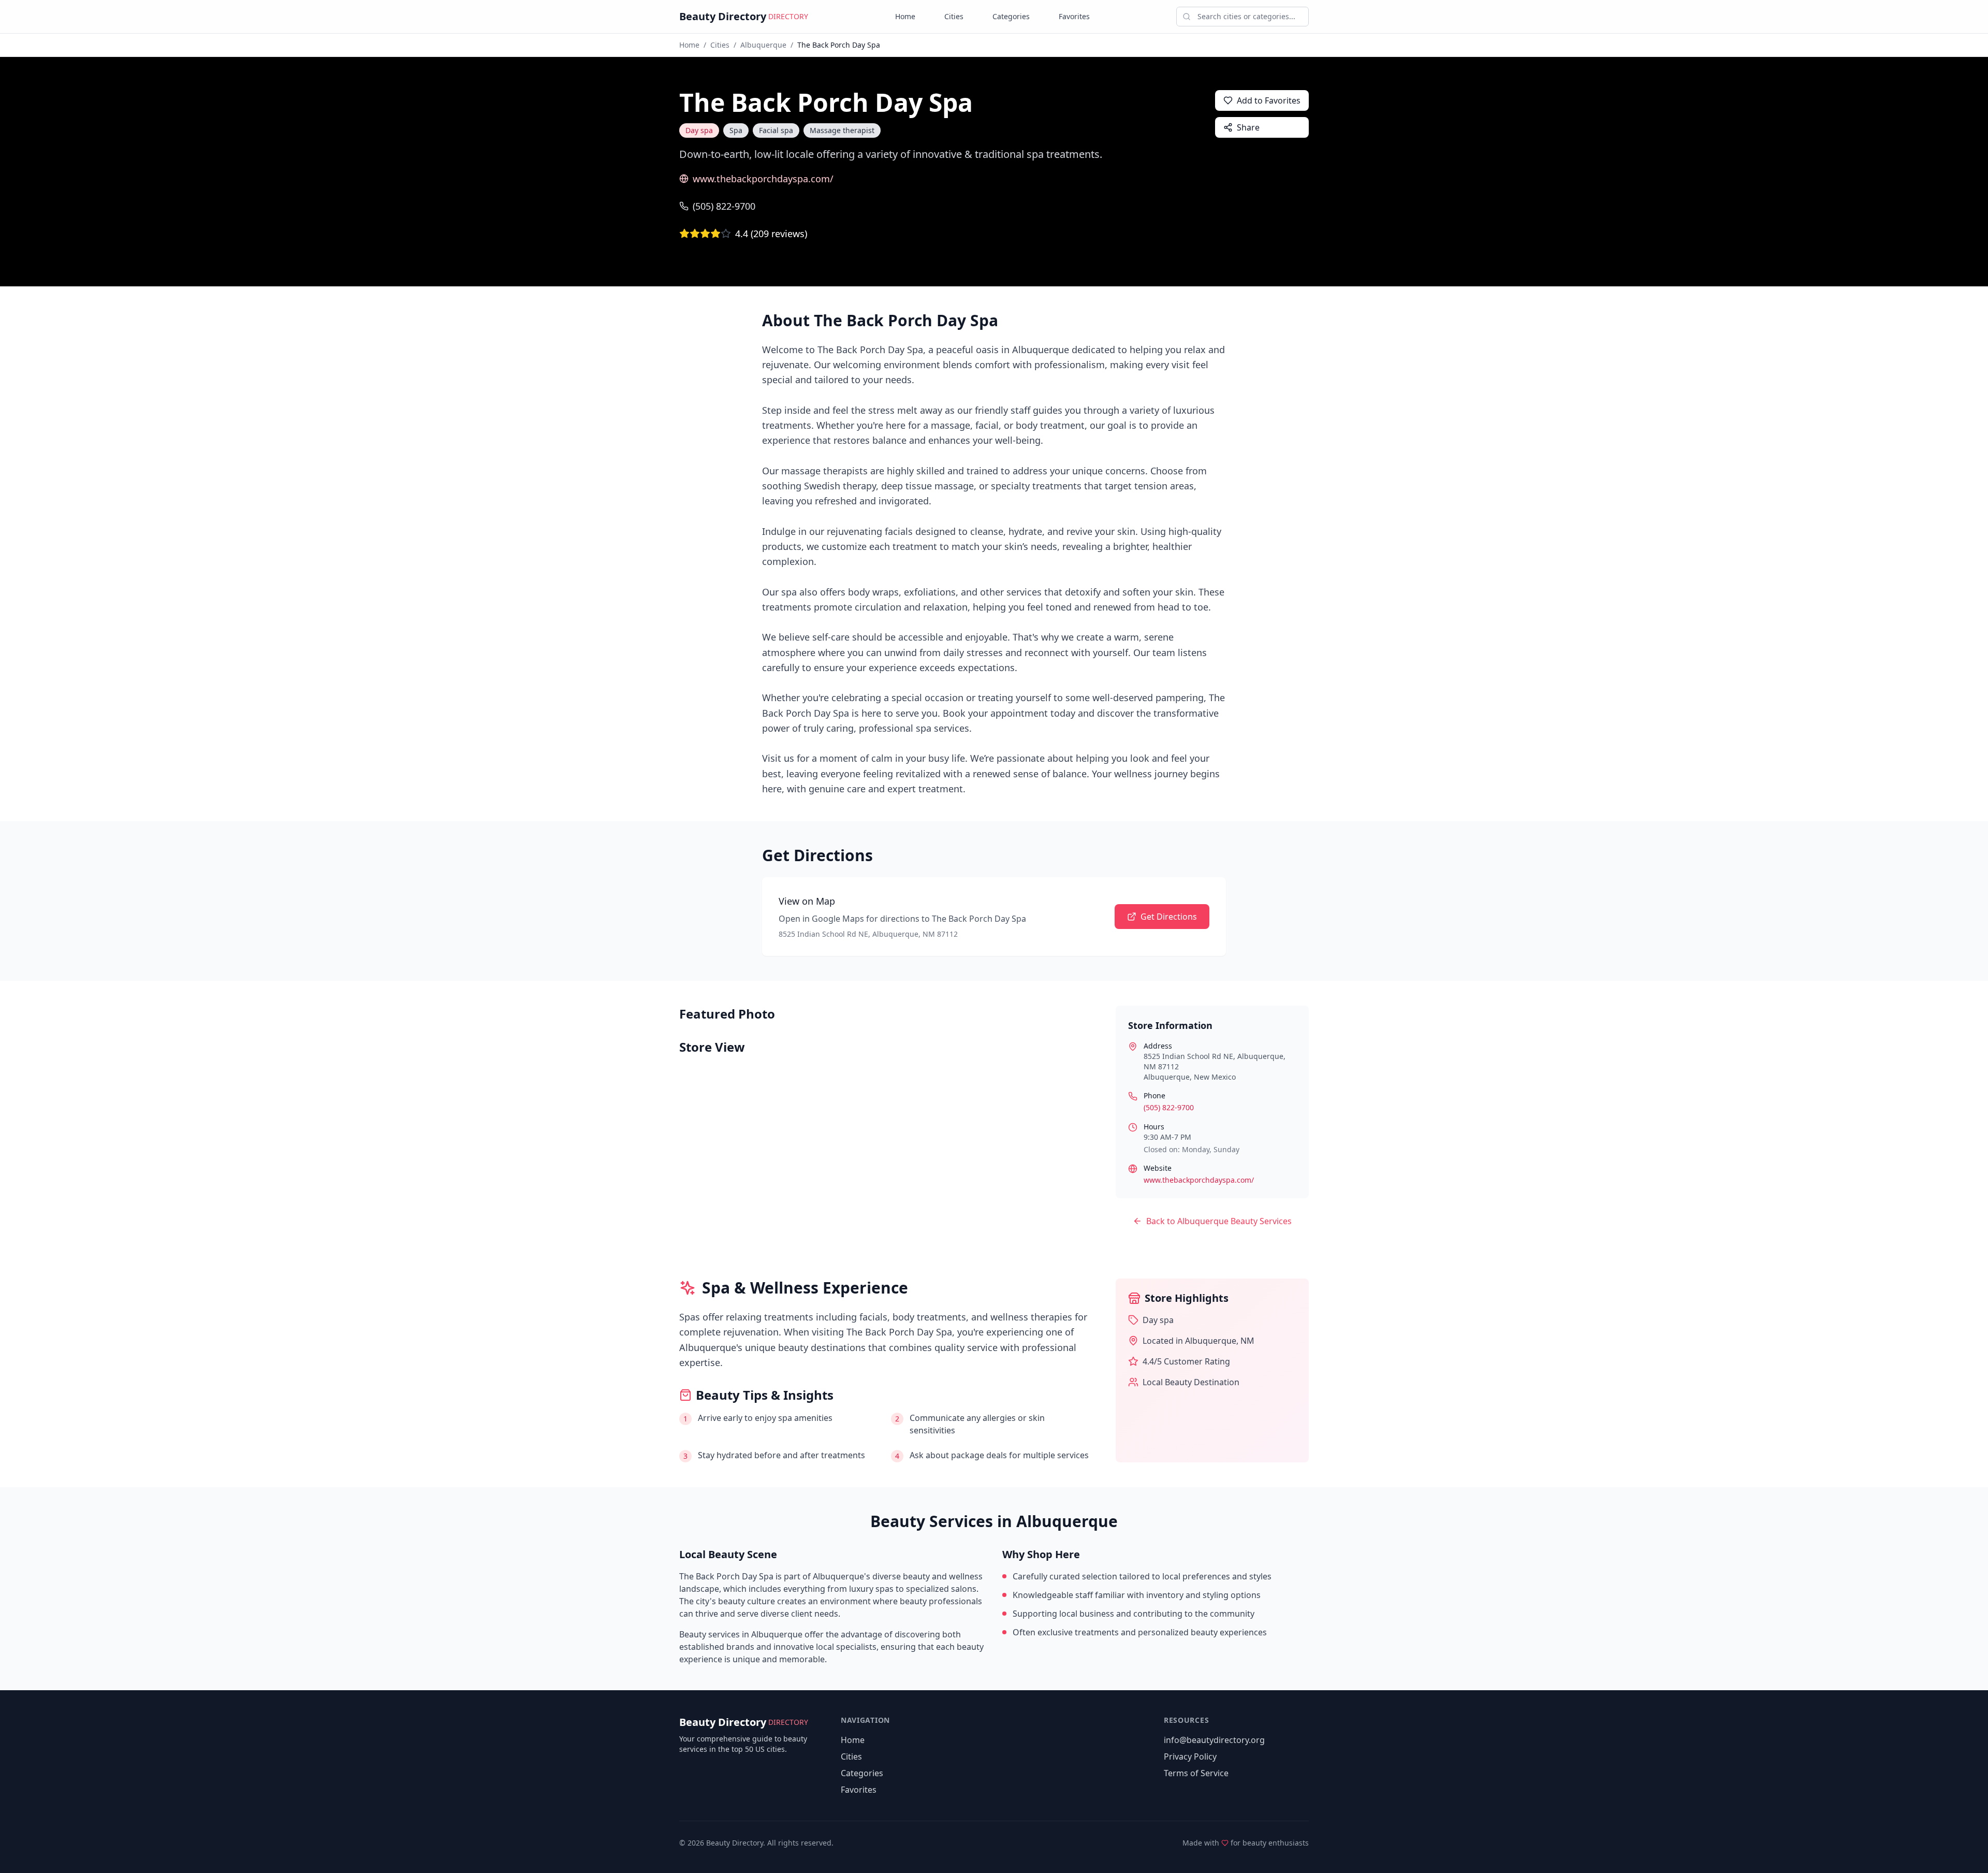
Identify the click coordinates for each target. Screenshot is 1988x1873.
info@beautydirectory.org (1214, 1740)
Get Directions (1169, 917)
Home (905, 16)
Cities (954, 16)
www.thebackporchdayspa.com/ (763, 179)
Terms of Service (1196, 1773)
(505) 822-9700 (724, 206)
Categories (1011, 16)
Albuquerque (763, 45)
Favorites (1074, 16)
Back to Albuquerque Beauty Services (1219, 1221)
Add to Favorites (1269, 100)
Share (1248, 127)
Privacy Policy (1190, 1756)
